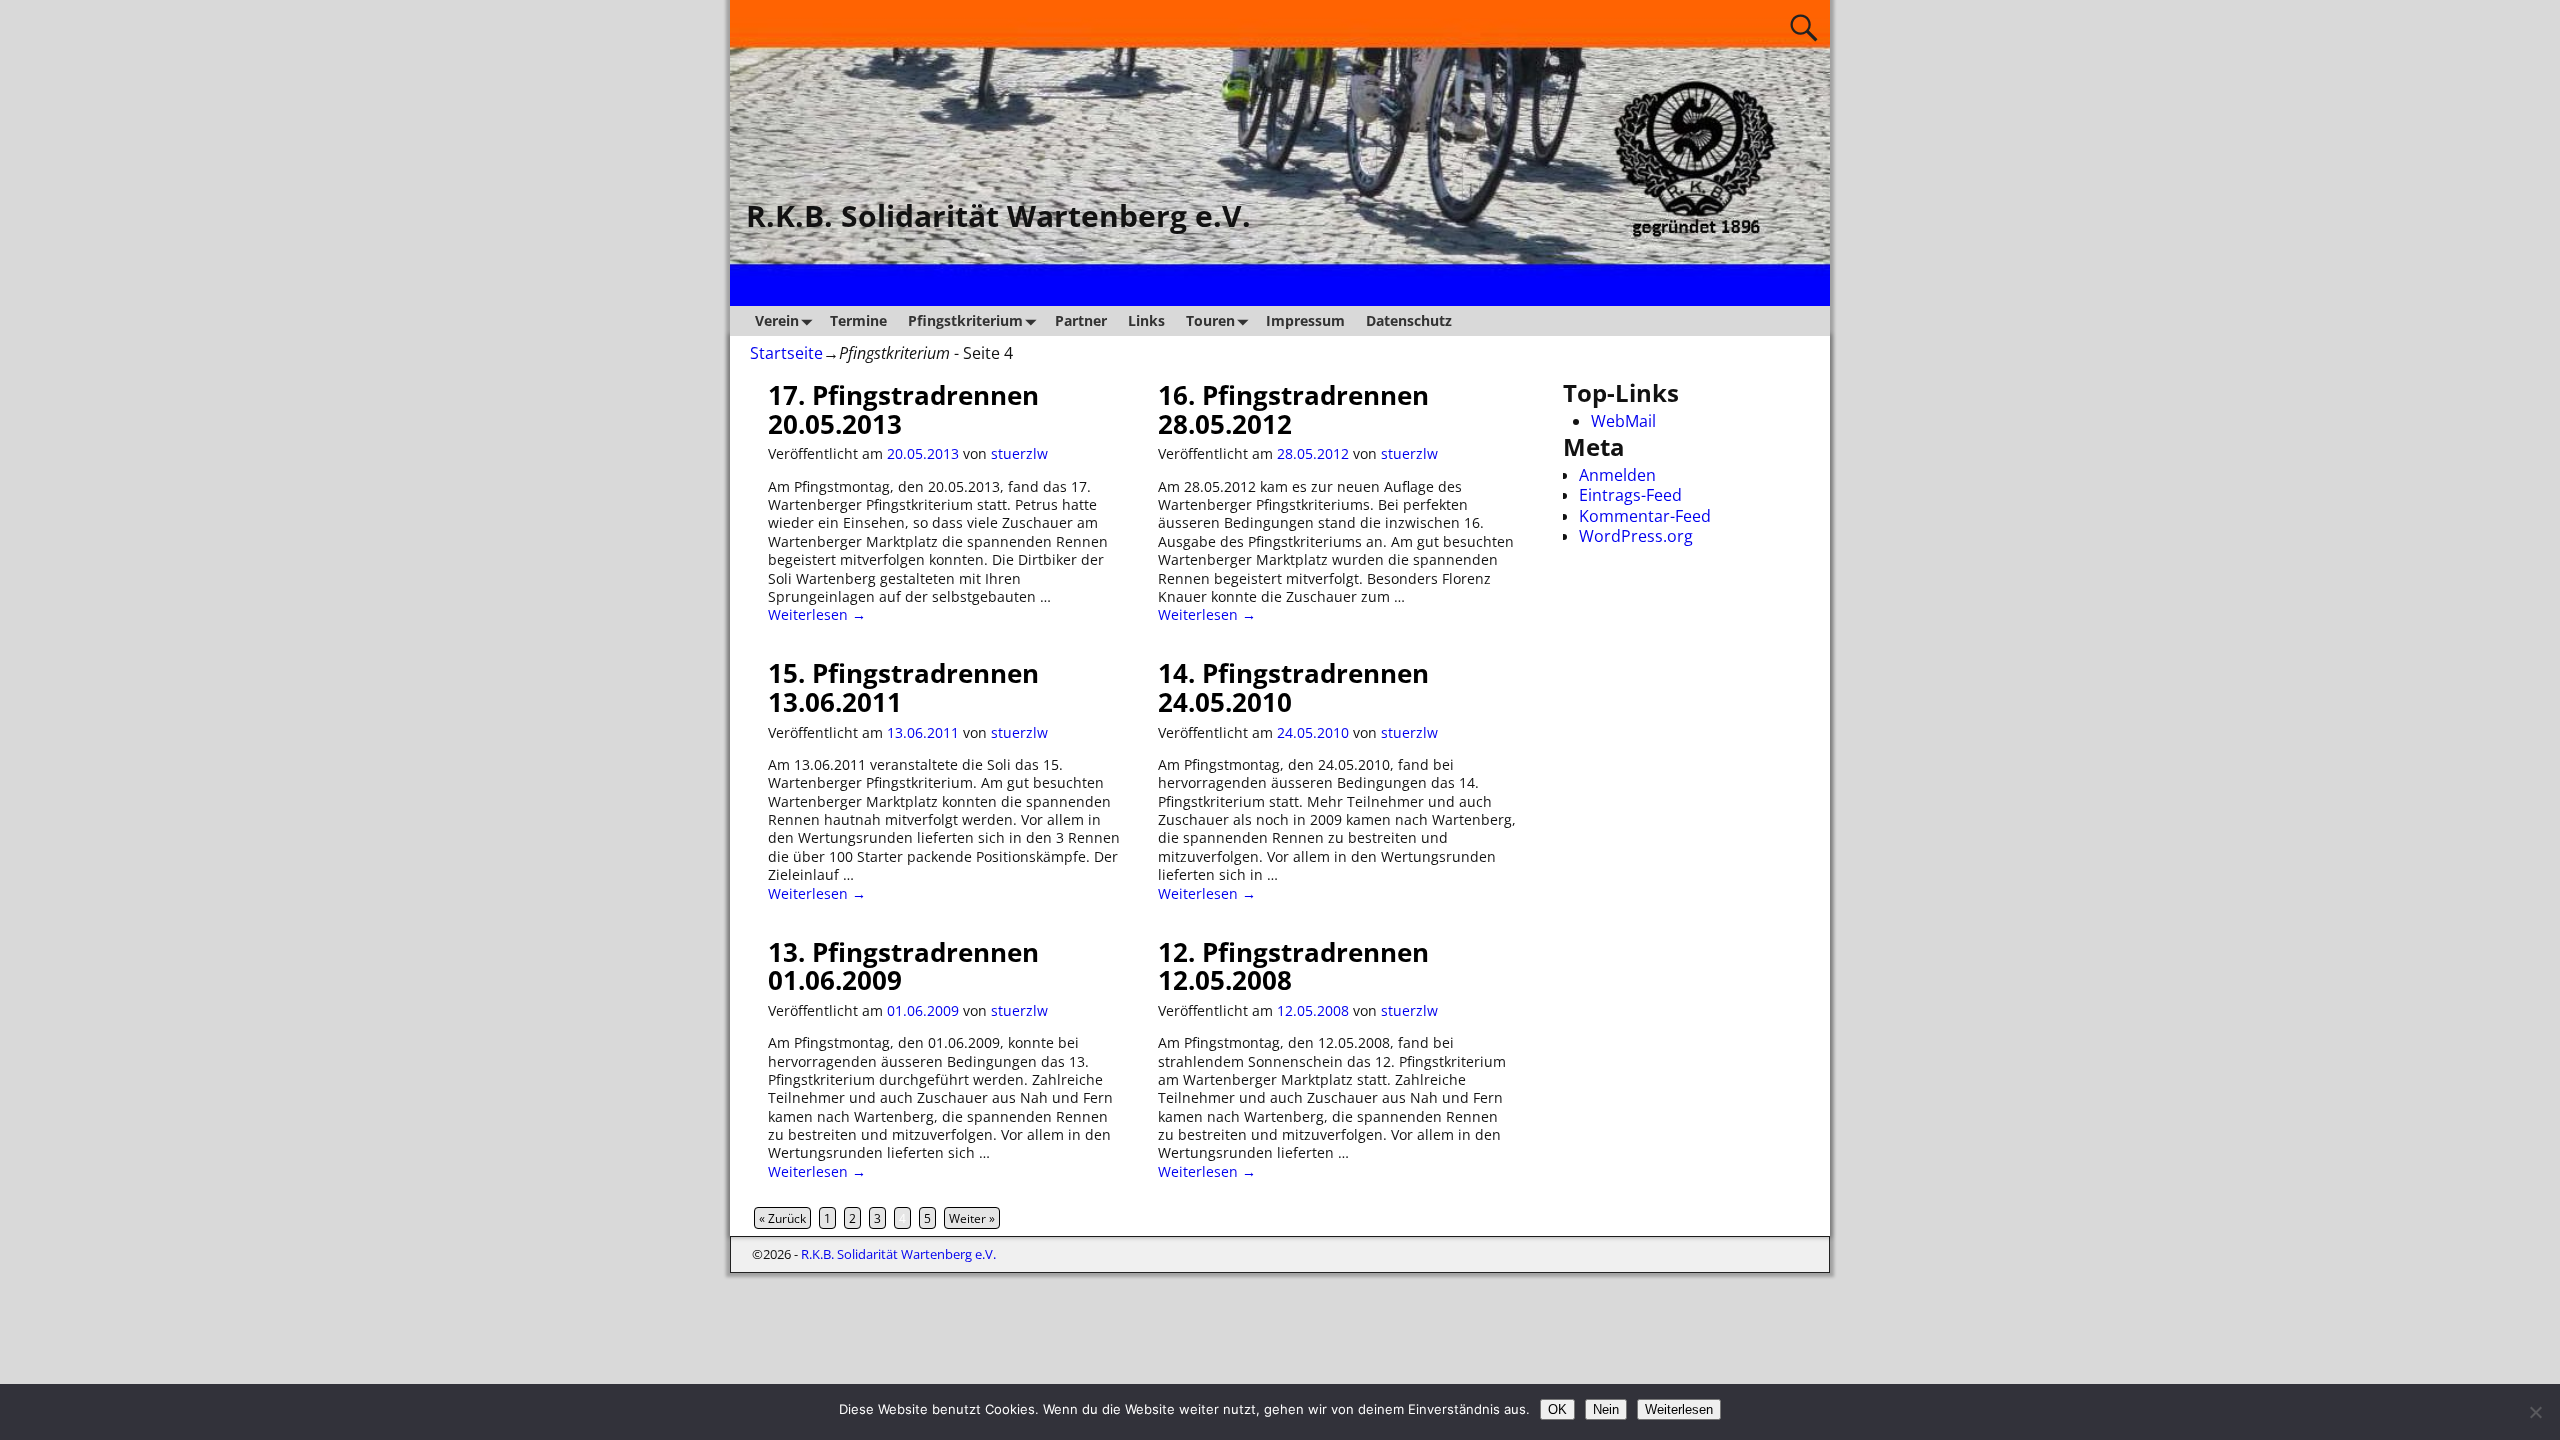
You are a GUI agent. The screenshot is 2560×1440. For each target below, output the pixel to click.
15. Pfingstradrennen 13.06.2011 (903, 687)
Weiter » (972, 1218)
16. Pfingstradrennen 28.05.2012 (1293, 409)
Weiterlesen (1679, 1409)
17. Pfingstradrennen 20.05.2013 (903, 409)
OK (1557, 1409)
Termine (858, 320)
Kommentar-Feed (1645, 516)
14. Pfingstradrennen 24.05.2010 (1293, 687)
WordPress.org (1636, 536)
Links (1146, 320)
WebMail (1623, 421)
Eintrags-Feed (1630, 495)
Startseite (786, 353)
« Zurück (782, 1218)
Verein (777, 320)
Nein (1606, 1409)
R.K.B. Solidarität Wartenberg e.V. (998, 215)
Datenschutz (1409, 320)
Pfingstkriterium (965, 320)
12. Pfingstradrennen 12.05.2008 (1293, 966)
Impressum (1305, 320)
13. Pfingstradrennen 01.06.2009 (903, 966)
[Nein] (2535, 1412)
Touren (1210, 320)
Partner (1081, 320)
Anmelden (1617, 475)
